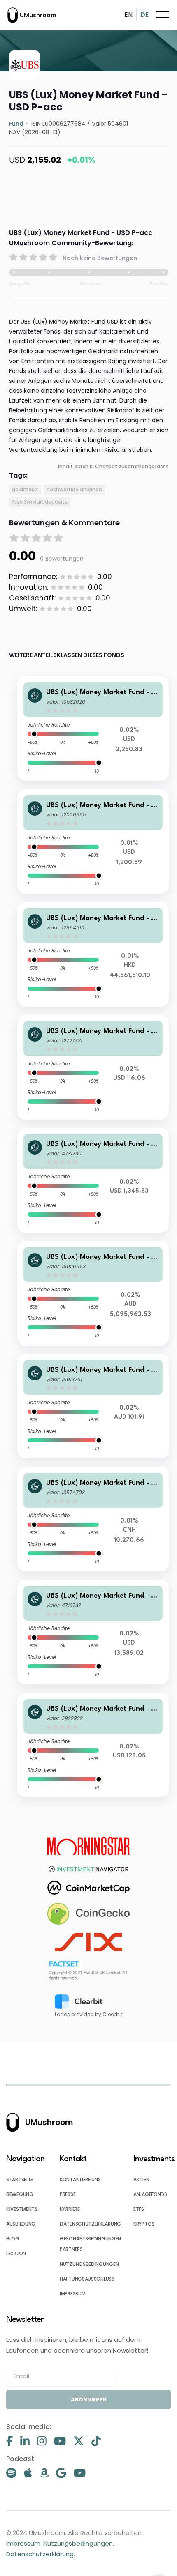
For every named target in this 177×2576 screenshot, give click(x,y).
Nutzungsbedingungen (78, 2543)
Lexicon (16, 2253)
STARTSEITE (20, 2179)
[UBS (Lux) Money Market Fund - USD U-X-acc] (93, 1632)
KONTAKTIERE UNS (80, 2179)
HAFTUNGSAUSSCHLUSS (87, 2279)
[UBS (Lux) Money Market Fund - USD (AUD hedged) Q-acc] (93, 1406)
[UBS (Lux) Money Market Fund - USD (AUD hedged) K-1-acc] (93, 1293)
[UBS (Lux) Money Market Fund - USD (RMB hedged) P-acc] (93, 1519)
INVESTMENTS (22, 2209)
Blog (13, 2239)
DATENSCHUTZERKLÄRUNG (90, 2224)
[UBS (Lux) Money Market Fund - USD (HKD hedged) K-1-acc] (93, 954)
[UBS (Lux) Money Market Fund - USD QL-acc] (93, 1067)
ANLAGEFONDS (150, 2194)
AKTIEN (141, 2179)
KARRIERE (70, 2209)
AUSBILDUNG (21, 2224)
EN (128, 15)
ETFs (139, 2209)
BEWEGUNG (20, 2194)
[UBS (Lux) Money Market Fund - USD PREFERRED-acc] (93, 841)
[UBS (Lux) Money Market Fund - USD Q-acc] (93, 1745)
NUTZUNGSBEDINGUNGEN (89, 2264)
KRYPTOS (144, 2224)
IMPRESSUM (72, 2294)
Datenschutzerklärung (40, 2554)
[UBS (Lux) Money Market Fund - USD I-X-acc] (93, 1180)
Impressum (23, 2543)
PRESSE (68, 2194)
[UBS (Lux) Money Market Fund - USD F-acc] (93, 728)
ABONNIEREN (89, 2400)
